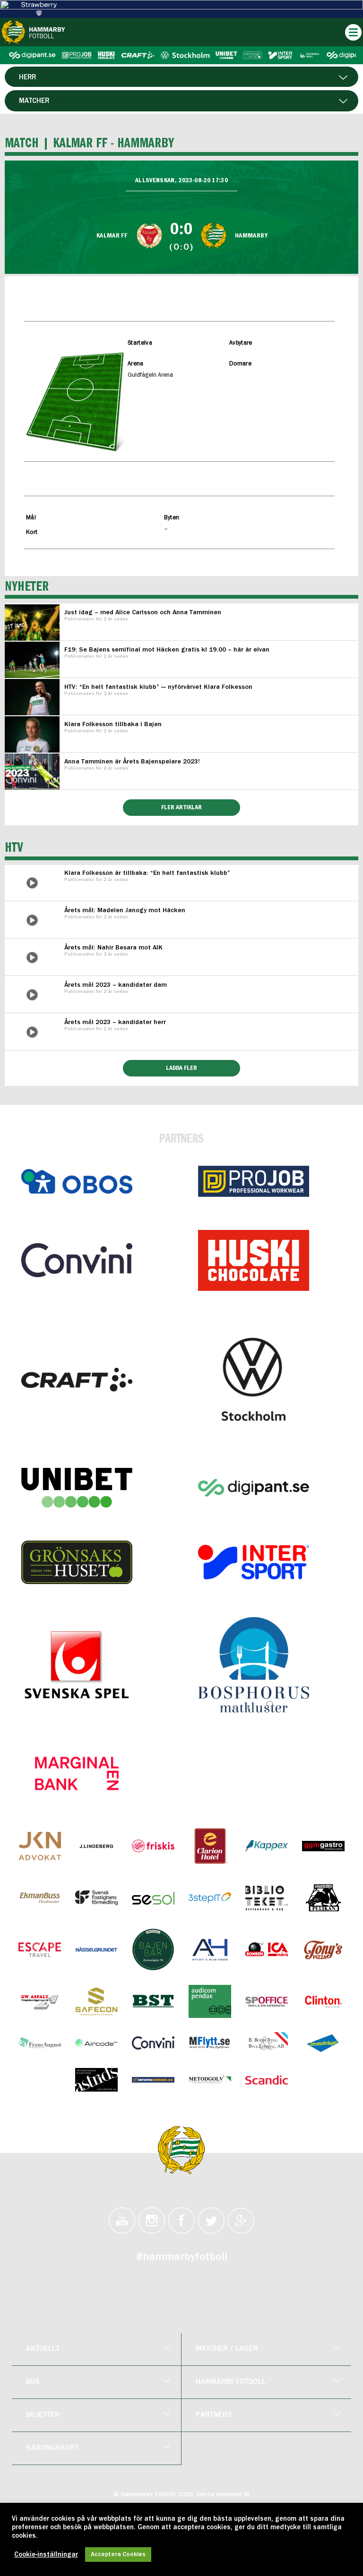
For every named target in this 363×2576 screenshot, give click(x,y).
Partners (214, 2415)
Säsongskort (52, 2448)
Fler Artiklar (181, 807)
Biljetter (43, 2415)
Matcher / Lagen (227, 2349)
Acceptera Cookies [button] (118, 2555)
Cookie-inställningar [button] (46, 2555)
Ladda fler (181, 1068)
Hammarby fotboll (231, 2382)
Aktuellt (43, 2349)
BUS (33, 2382)
